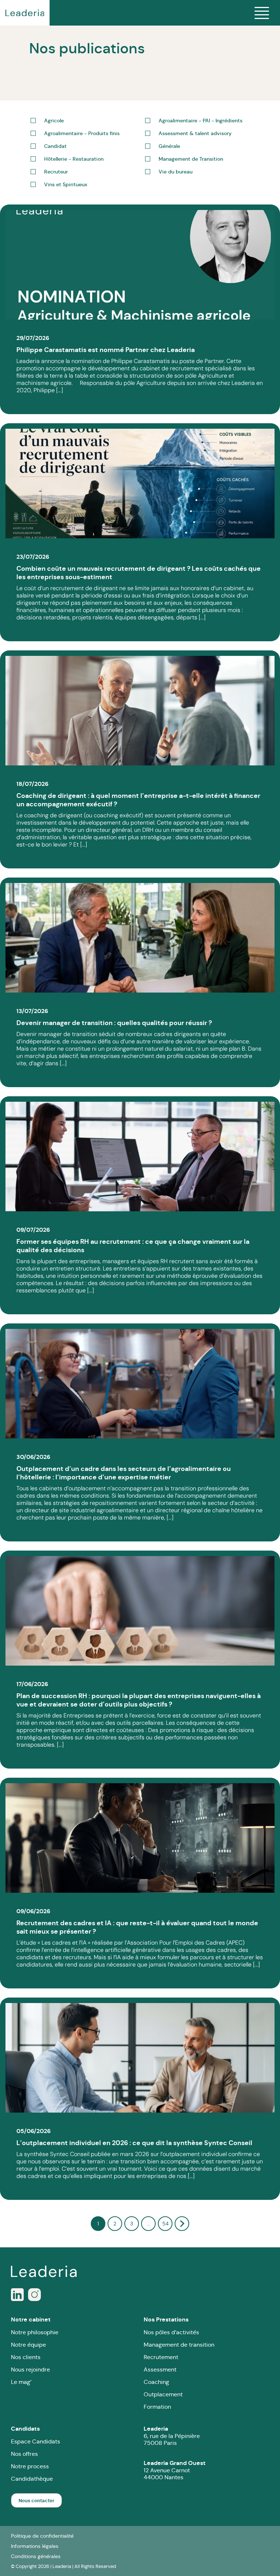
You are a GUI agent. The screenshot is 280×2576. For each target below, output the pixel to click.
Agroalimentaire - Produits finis (82, 133)
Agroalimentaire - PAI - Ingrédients (201, 121)
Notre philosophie (35, 2332)
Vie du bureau (176, 172)
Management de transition (179, 2345)
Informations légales (35, 2546)
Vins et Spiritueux (66, 185)
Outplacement (163, 2394)
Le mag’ (21, 2382)
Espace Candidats (36, 2441)
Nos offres (24, 2454)
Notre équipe (28, 2345)
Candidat (55, 146)
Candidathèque (32, 2479)
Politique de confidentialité (42, 2536)
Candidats (25, 2429)
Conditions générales (36, 2556)
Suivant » (182, 2224)
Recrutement (161, 2357)
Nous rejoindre (30, 2369)
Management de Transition (191, 159)
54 (165, 2224)
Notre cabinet (31, 2319)
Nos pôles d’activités (171, 2332)
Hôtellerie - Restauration (74, 159)
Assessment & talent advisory (195, 133)
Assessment (160, 2369)
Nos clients (26, 2357)
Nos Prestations (166, 2319)
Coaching (156, 2382)
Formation (157, 2407)
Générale (169, 146)
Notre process (30, 2466)
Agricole (54, 121)
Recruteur (56, 172)
